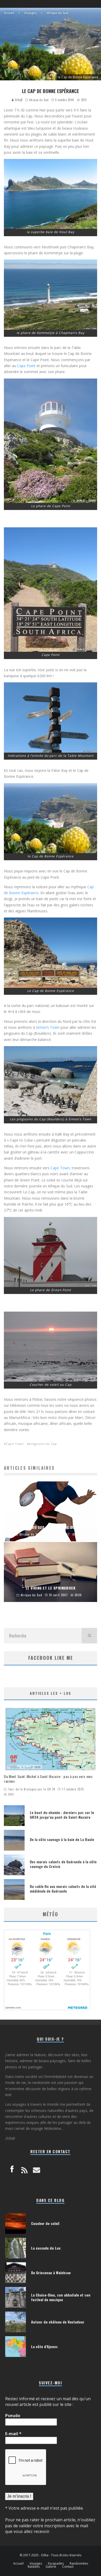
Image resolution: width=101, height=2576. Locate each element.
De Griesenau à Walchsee (51, 2273)
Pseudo (13, 2416)
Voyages (36, 2564)
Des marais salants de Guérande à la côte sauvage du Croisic (63, 1864)
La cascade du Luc (46, 2248)
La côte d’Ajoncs (44, 2346)
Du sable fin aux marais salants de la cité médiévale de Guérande (63, 1889)
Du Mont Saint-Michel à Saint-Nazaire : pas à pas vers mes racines (48, 1779)
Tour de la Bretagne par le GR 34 (32, 1789)
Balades (34, 2567)
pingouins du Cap (43, 1444)
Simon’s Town (48, 1027)
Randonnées (79, 2564)
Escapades (56, 2564)
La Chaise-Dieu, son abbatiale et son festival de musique (61, 2297)
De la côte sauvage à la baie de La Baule (62, 1839)
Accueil (18, 2564)
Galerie (51, 2567)
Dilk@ (18, 100)
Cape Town (60, 1168)
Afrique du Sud (39, 100)
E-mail (13, 2434)
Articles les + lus (51, 1693)
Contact (68, 2567)
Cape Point (26, 366)
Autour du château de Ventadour (58, 2322)
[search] (89, 1636)
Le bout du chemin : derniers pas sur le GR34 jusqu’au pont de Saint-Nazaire (62, 1815)
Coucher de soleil (45, 2223)
